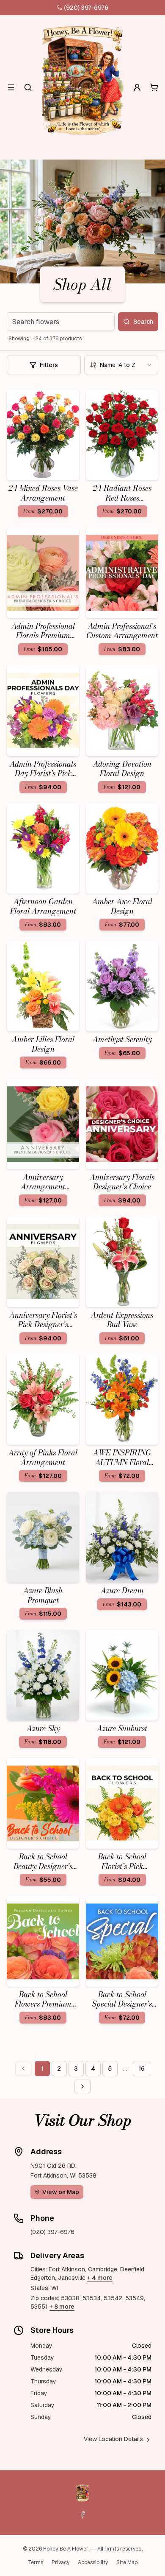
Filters (49, 365)
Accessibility (93, 2562)
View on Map (61, 2192)
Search (143, 322)
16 (142, 2069)
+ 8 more (62, 2307)
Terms (36, 2562)
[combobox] (121, 365)
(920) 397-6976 (86, 8)
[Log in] (137, 87)
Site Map (127, 2562)
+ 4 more (100, 2278)
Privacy (60, 2562)
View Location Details (113, 2439)
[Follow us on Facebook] (82, 2514)
